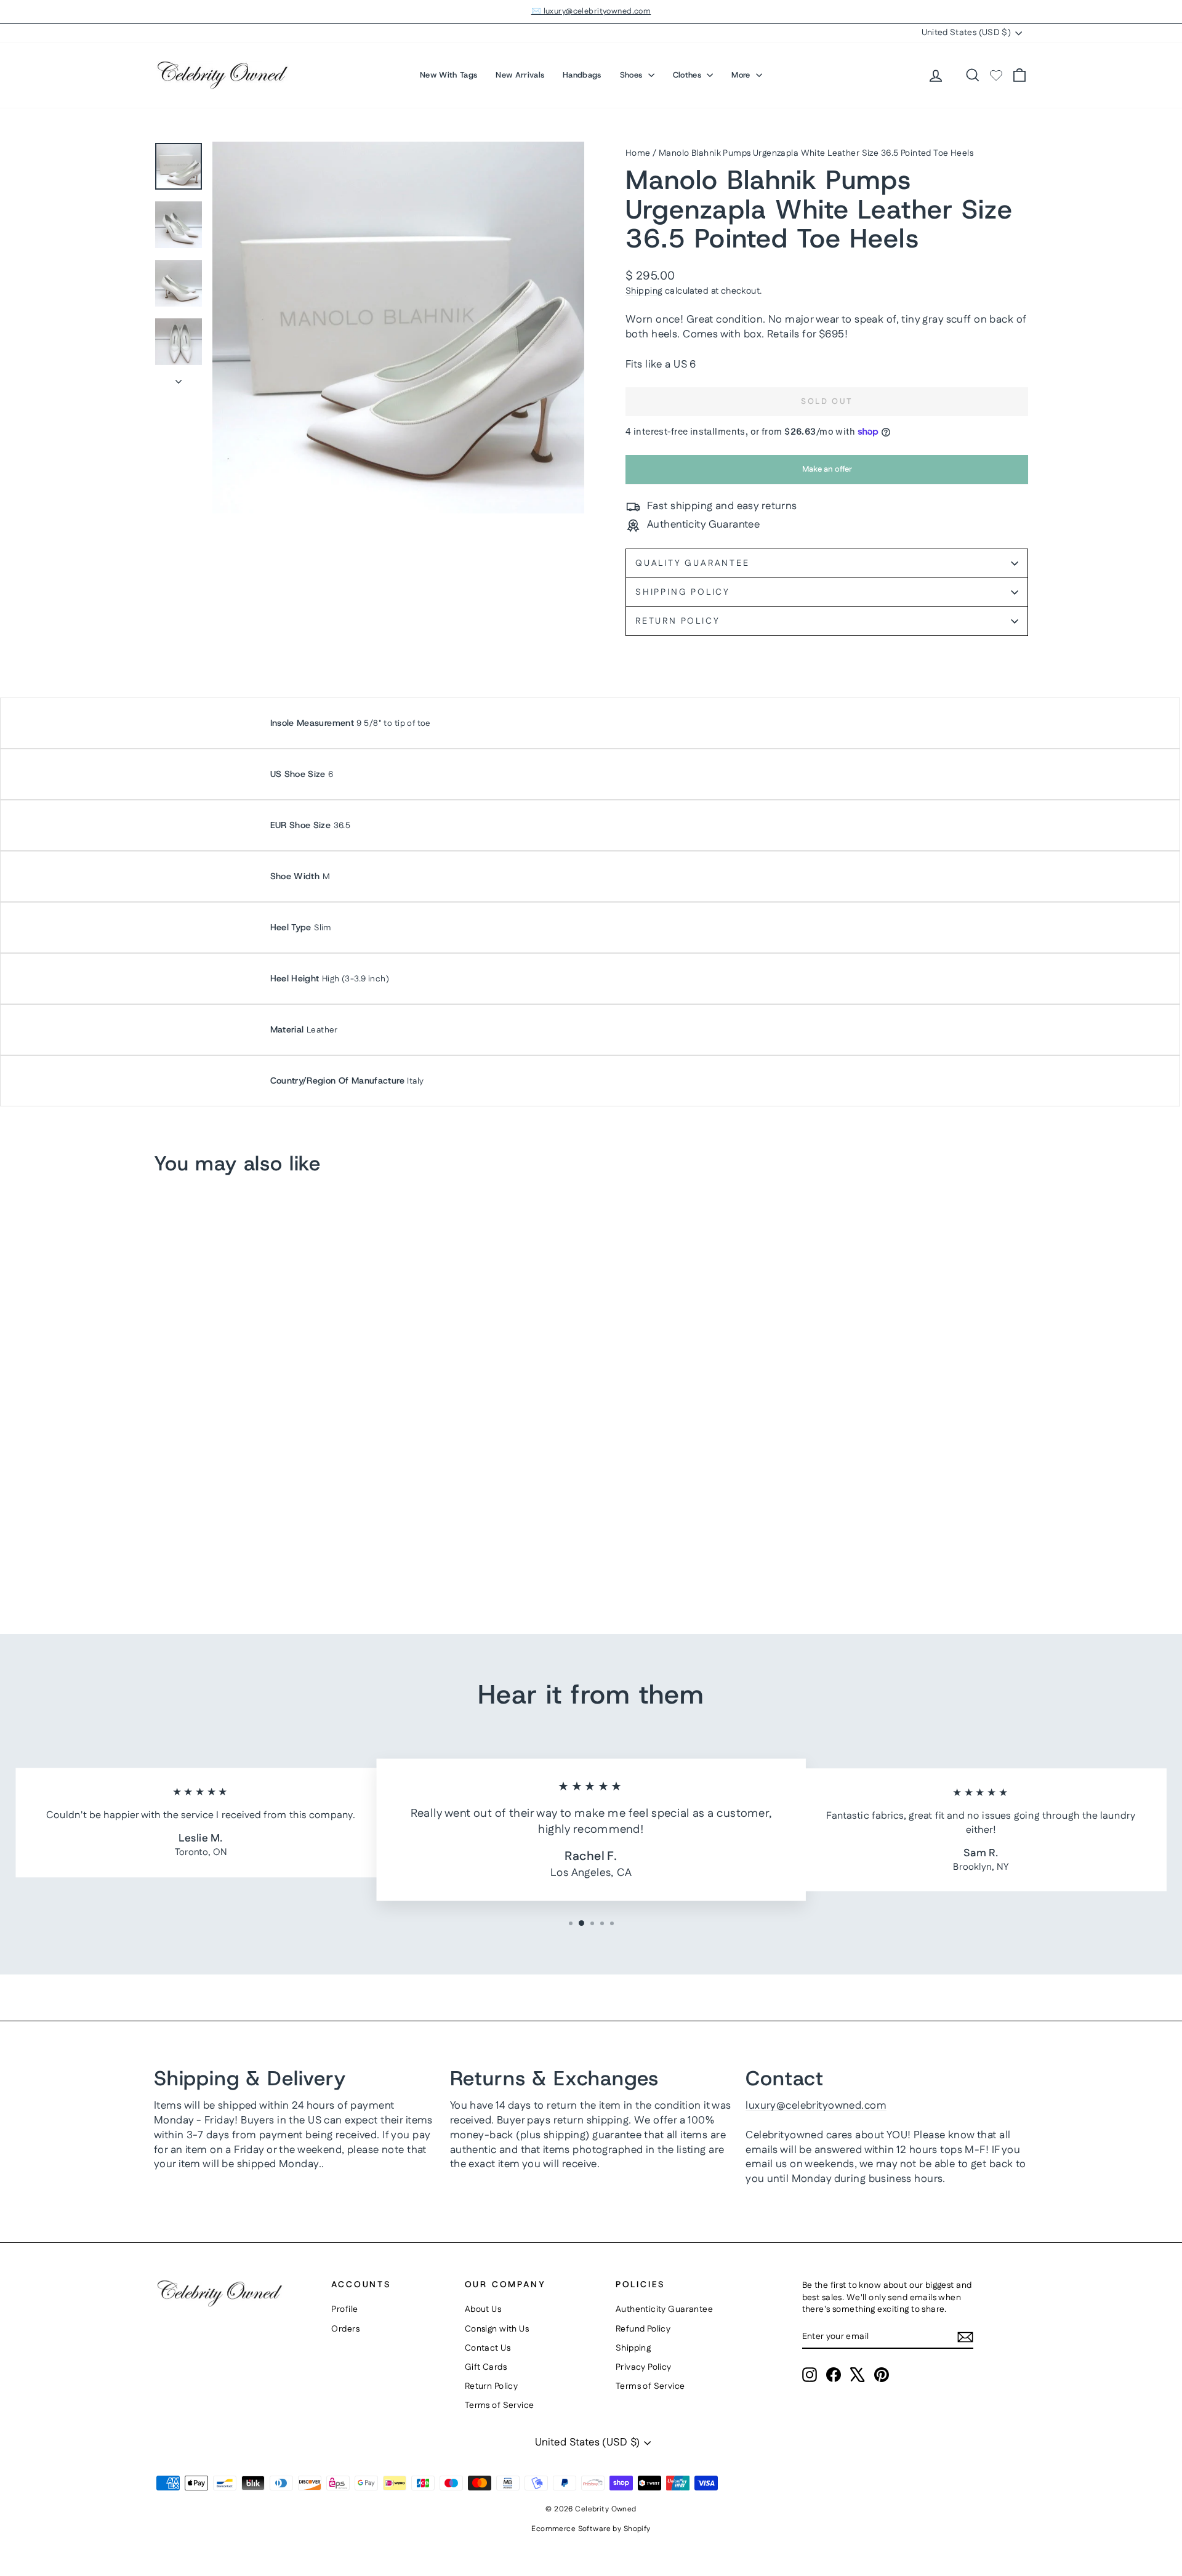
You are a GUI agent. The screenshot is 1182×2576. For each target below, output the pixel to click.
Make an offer (827, 473)
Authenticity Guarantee (664, 2309)
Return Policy (677, 621)
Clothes (689, 75)
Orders (345, 2329)
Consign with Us (497, 2329)
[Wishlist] (996, 75)
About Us (483, 2309)
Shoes (633, 75)
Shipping (644, 291)
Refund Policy (643, 2329)
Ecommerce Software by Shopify (591, 2529)
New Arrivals (520, 75)
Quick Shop (258, 1505)
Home (638, 153)
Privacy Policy (644, 2367)
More (742, 75)
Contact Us (488, 2348)
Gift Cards (486, 2367)
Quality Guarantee (693, 563)
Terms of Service (500, 2405)
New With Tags (448, 75)
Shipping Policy (683, 592)
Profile (344, 2309)
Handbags (582, 75)
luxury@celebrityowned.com (816, 2106)
